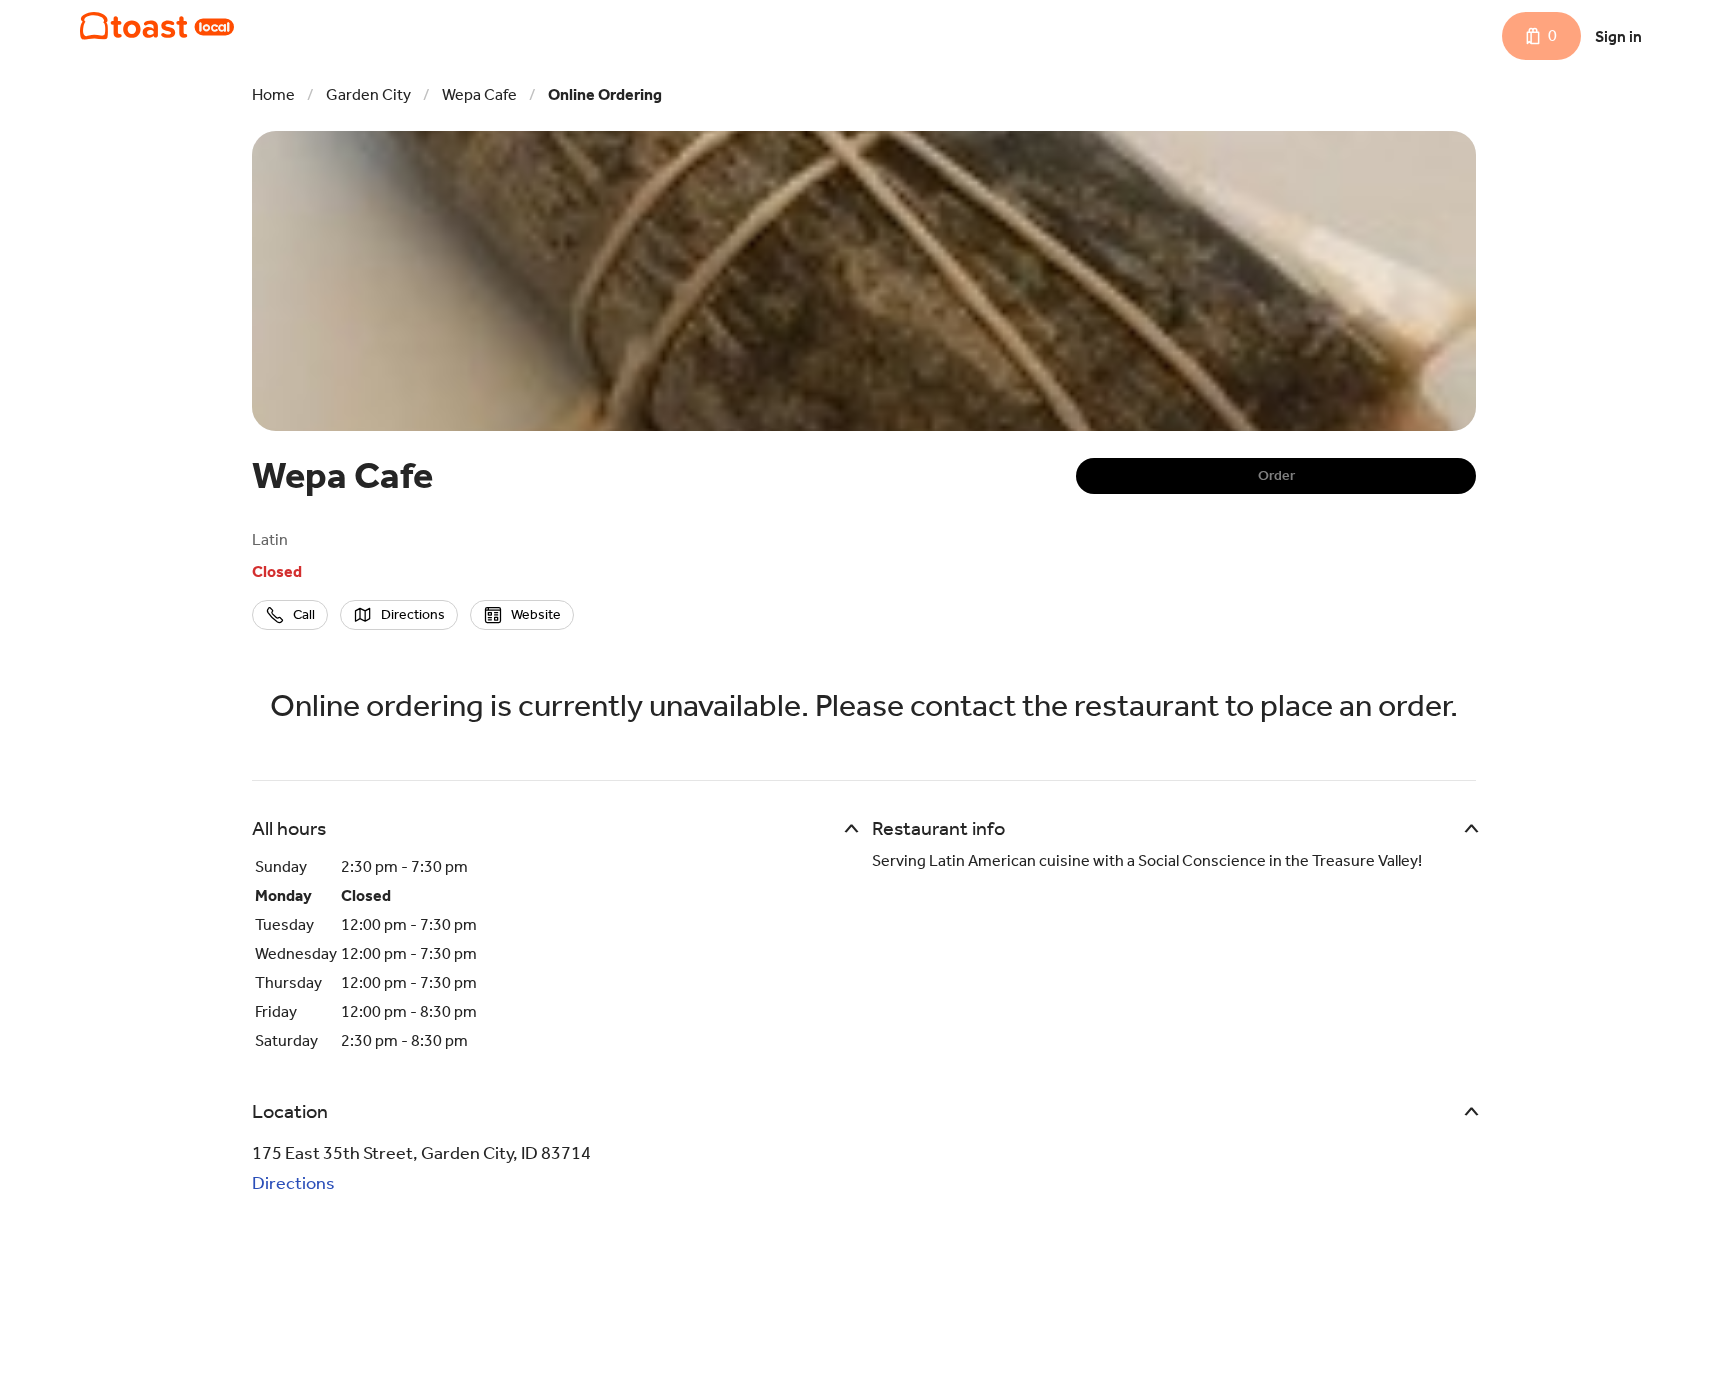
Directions (293, 1183)
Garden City (368, 94)
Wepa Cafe (479, 94)
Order (1276, 475)
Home (273, 94)
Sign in (1618, 36)
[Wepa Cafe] (157, 26)
